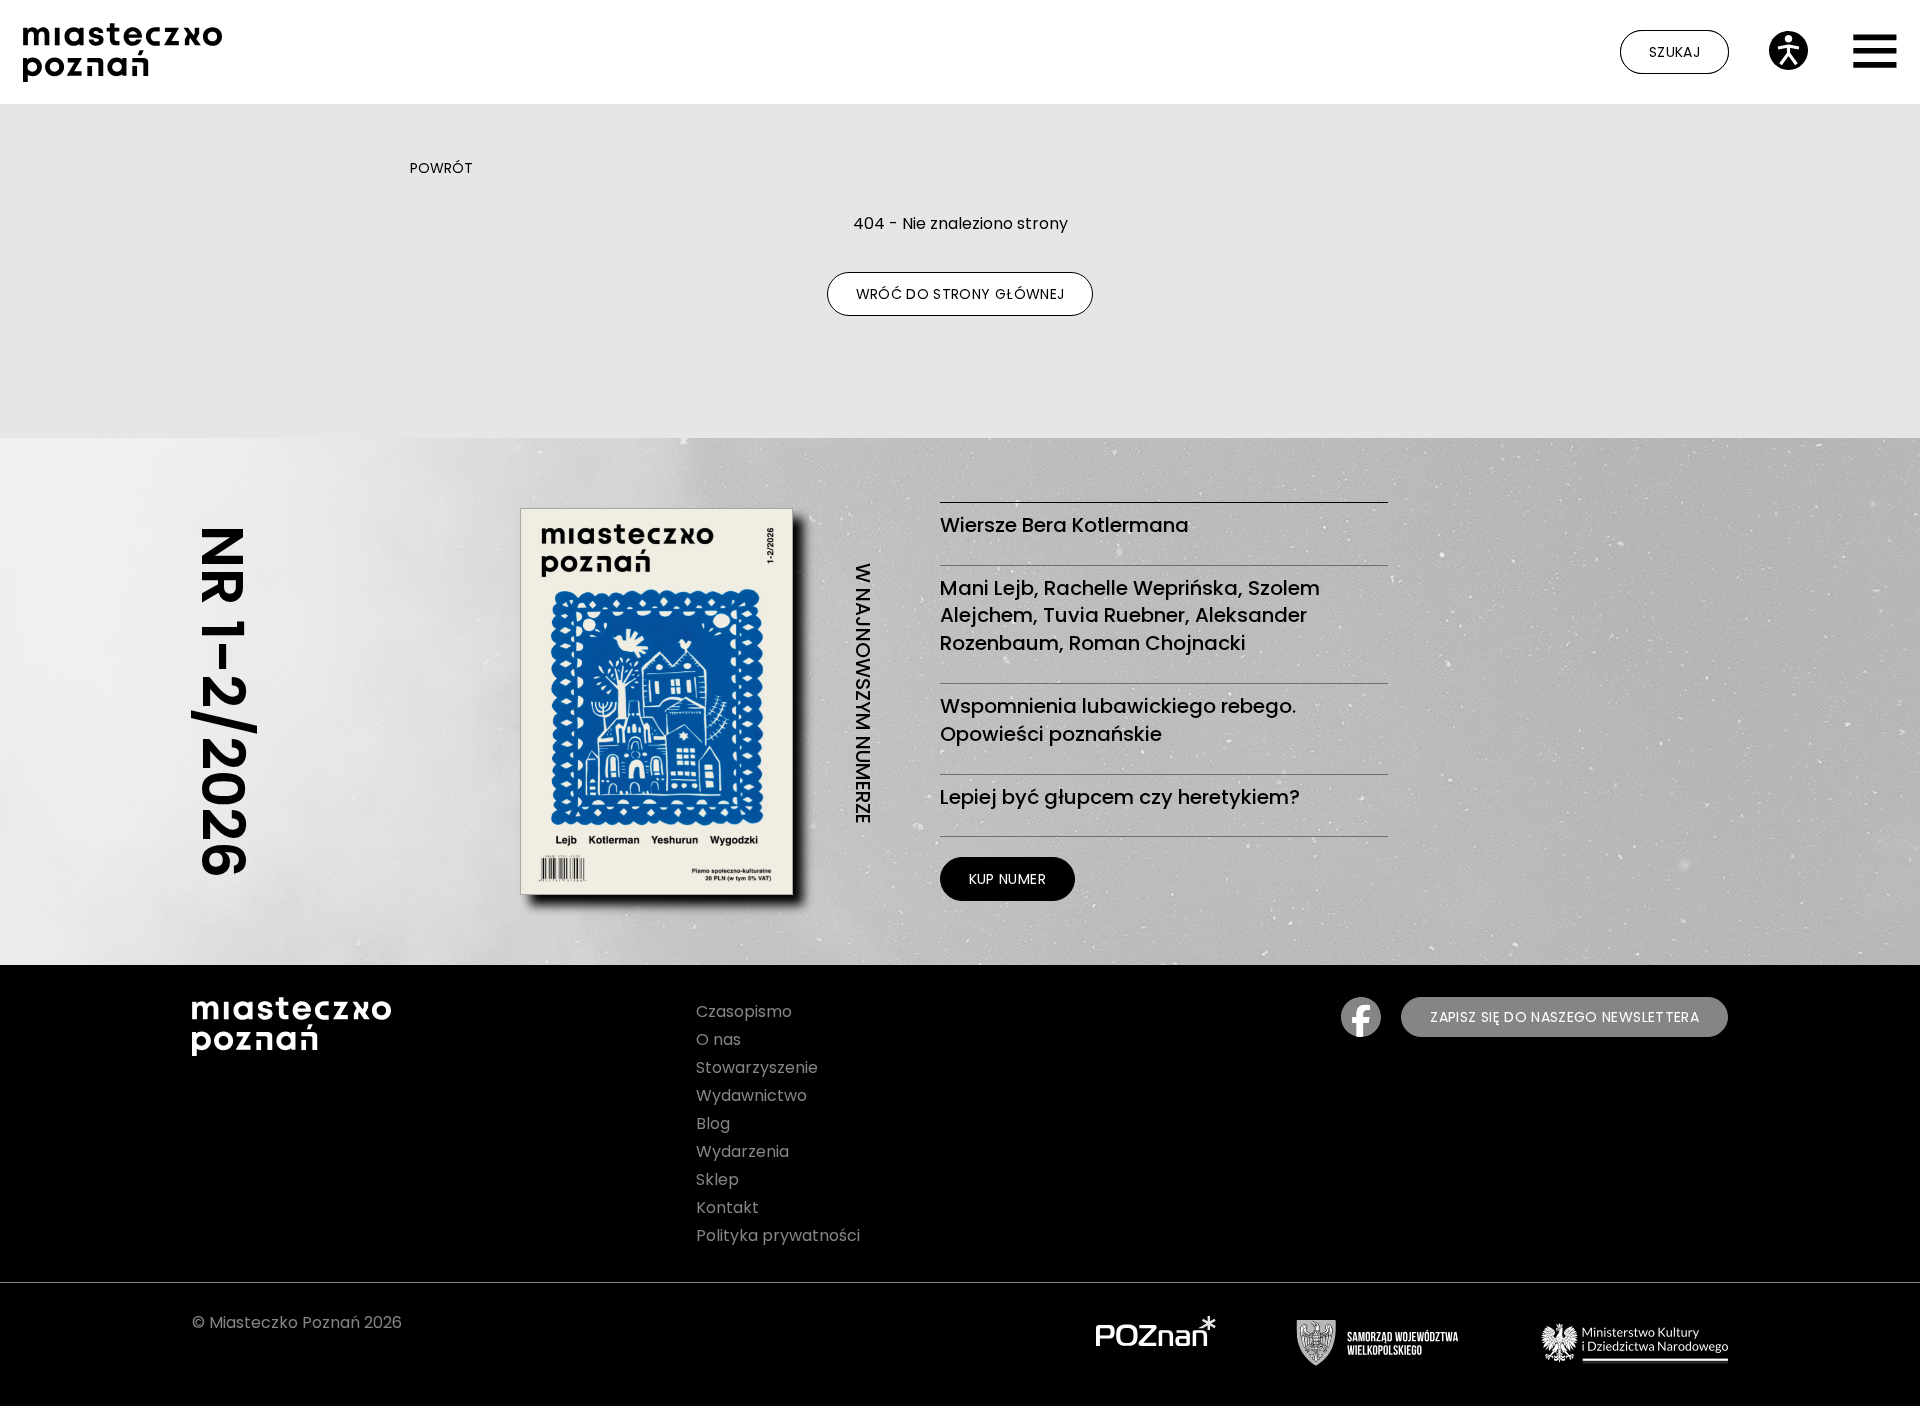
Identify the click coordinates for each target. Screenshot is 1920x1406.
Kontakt (727, 1207)
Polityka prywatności (778, 1235)
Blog (713, 1123)
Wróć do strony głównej (960, 294)
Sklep (717, 1179)
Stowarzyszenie (757, 1067)
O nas (718, 1039)
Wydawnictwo (751, 1095)
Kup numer (1007, 879)
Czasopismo (744, 1011)
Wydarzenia (742, 1151)
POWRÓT (441, 168)
